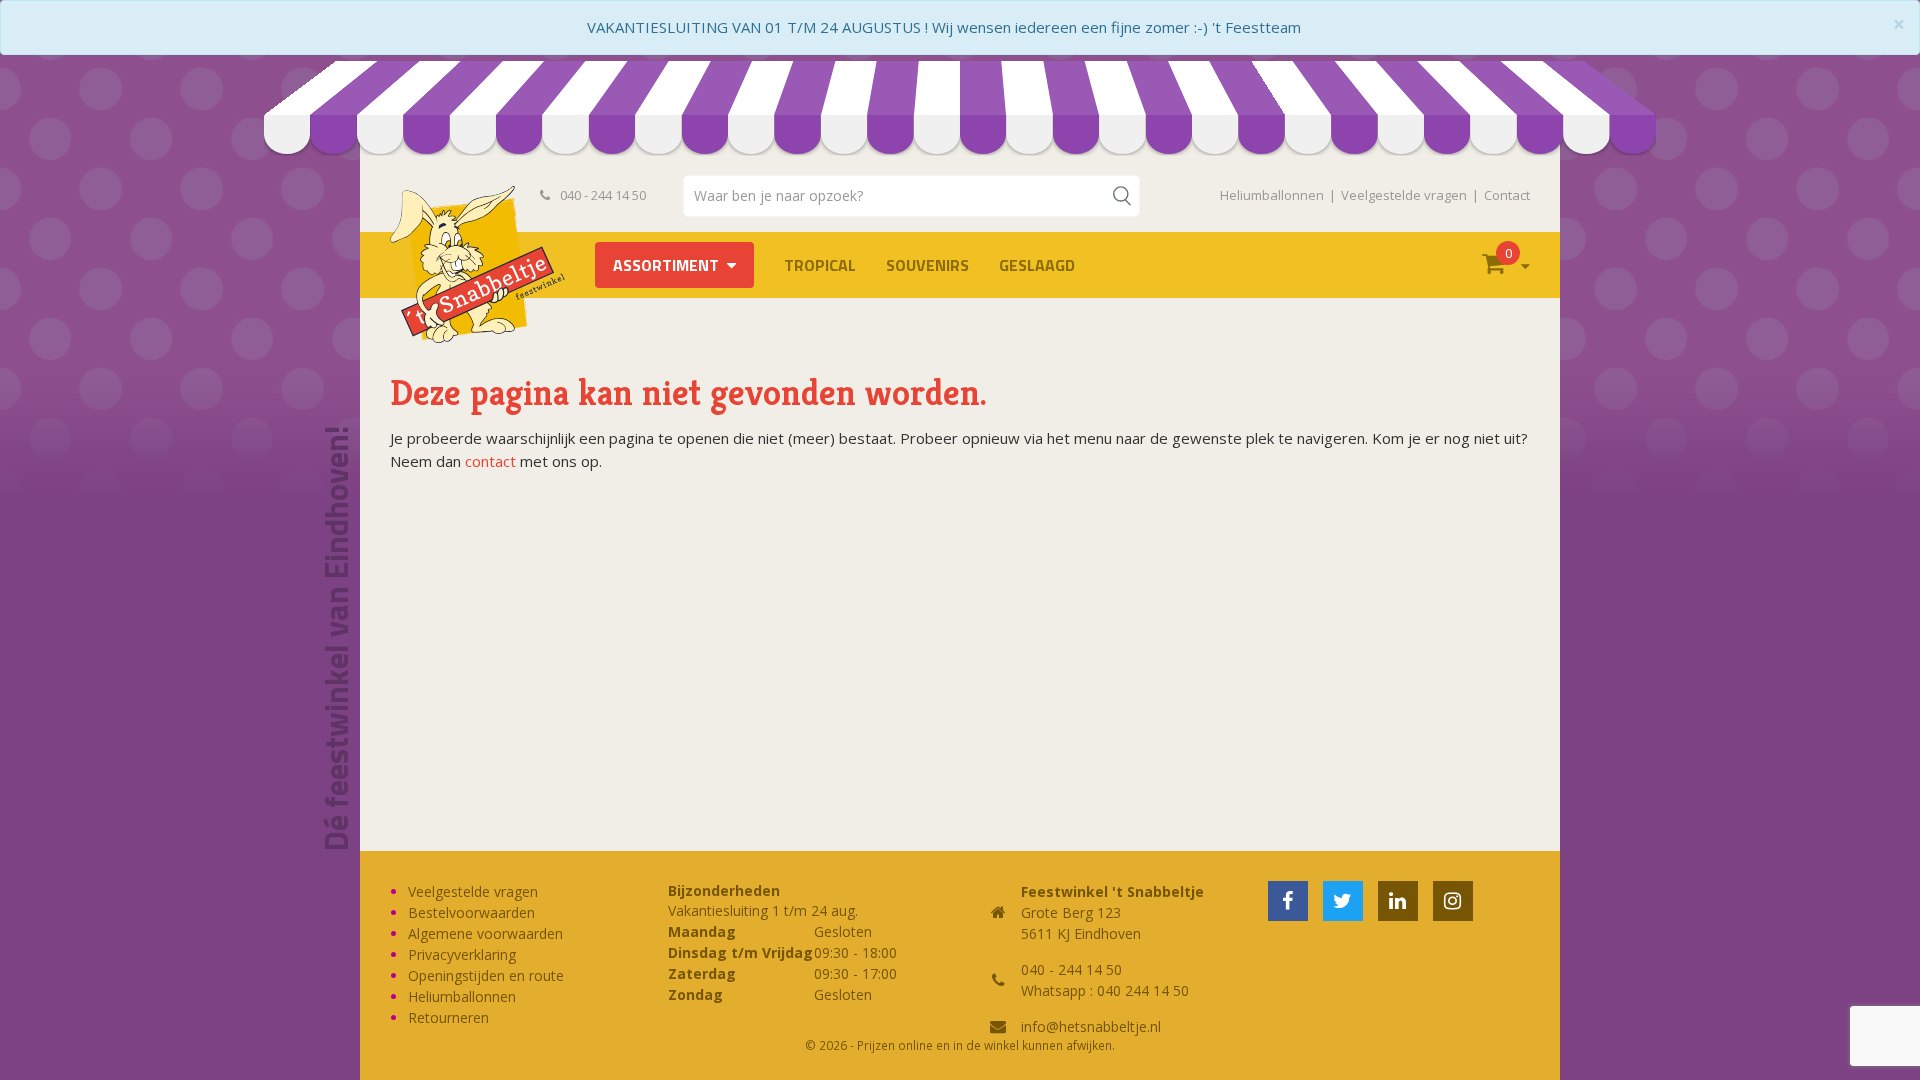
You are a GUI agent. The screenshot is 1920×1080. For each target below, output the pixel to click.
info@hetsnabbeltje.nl (1091, 1026)
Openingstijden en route (486, 975)
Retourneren (448, 1017)
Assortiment (666, 265)
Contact (1507, 195)
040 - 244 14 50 (601, 195)
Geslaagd (1037, 265)
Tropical (820, 265)
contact (490, 461)
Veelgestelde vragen (1404, 195)
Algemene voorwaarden (485, 933)
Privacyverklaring (462, 954)
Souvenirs (927, 265)
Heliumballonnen (1272, 195)
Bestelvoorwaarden (471, 912)
